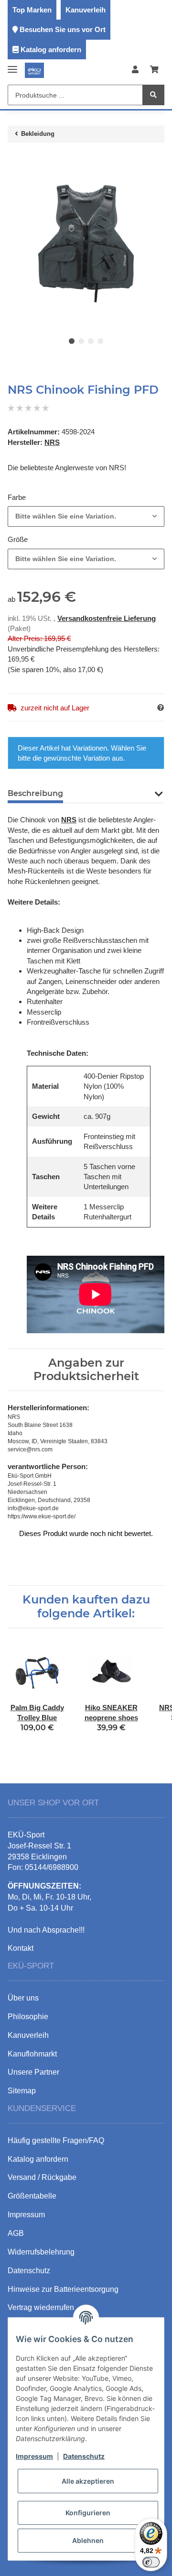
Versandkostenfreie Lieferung (107, 618)
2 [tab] (81, 341)
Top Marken (32, 10)
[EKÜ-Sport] (34, 70)
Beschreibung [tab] (35, 793)
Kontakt (21, 1948)
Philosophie (28, 2017)
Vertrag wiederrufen (41, 2307)
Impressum (34, 2456)
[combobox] (86, 516)
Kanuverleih (86, 10)
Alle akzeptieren (88, 2481)
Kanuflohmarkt (32, 2054)
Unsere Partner (33, 2072)
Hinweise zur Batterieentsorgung (63, 2289)
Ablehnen (88, 2540)
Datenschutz (84, 2456)
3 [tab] (91, 341)
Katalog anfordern (51, 50)
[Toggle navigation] (12, 65)
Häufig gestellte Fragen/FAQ (56, 2140)
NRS (69, 820)
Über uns (23, 1998)
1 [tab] (72, 341)
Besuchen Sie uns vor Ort (63, 29)
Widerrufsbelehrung (41, 2252)
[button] (135, 70)
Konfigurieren (88, 2513)
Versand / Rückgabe (42, 2177)
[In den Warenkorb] (15, 160)
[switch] (151, 2562)
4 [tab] (100, 341)
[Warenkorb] (154, 70)
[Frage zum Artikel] (161, 708)
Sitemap (22, 2091)
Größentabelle (32, 2196)
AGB (16, 2233)
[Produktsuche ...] (153, 95)
